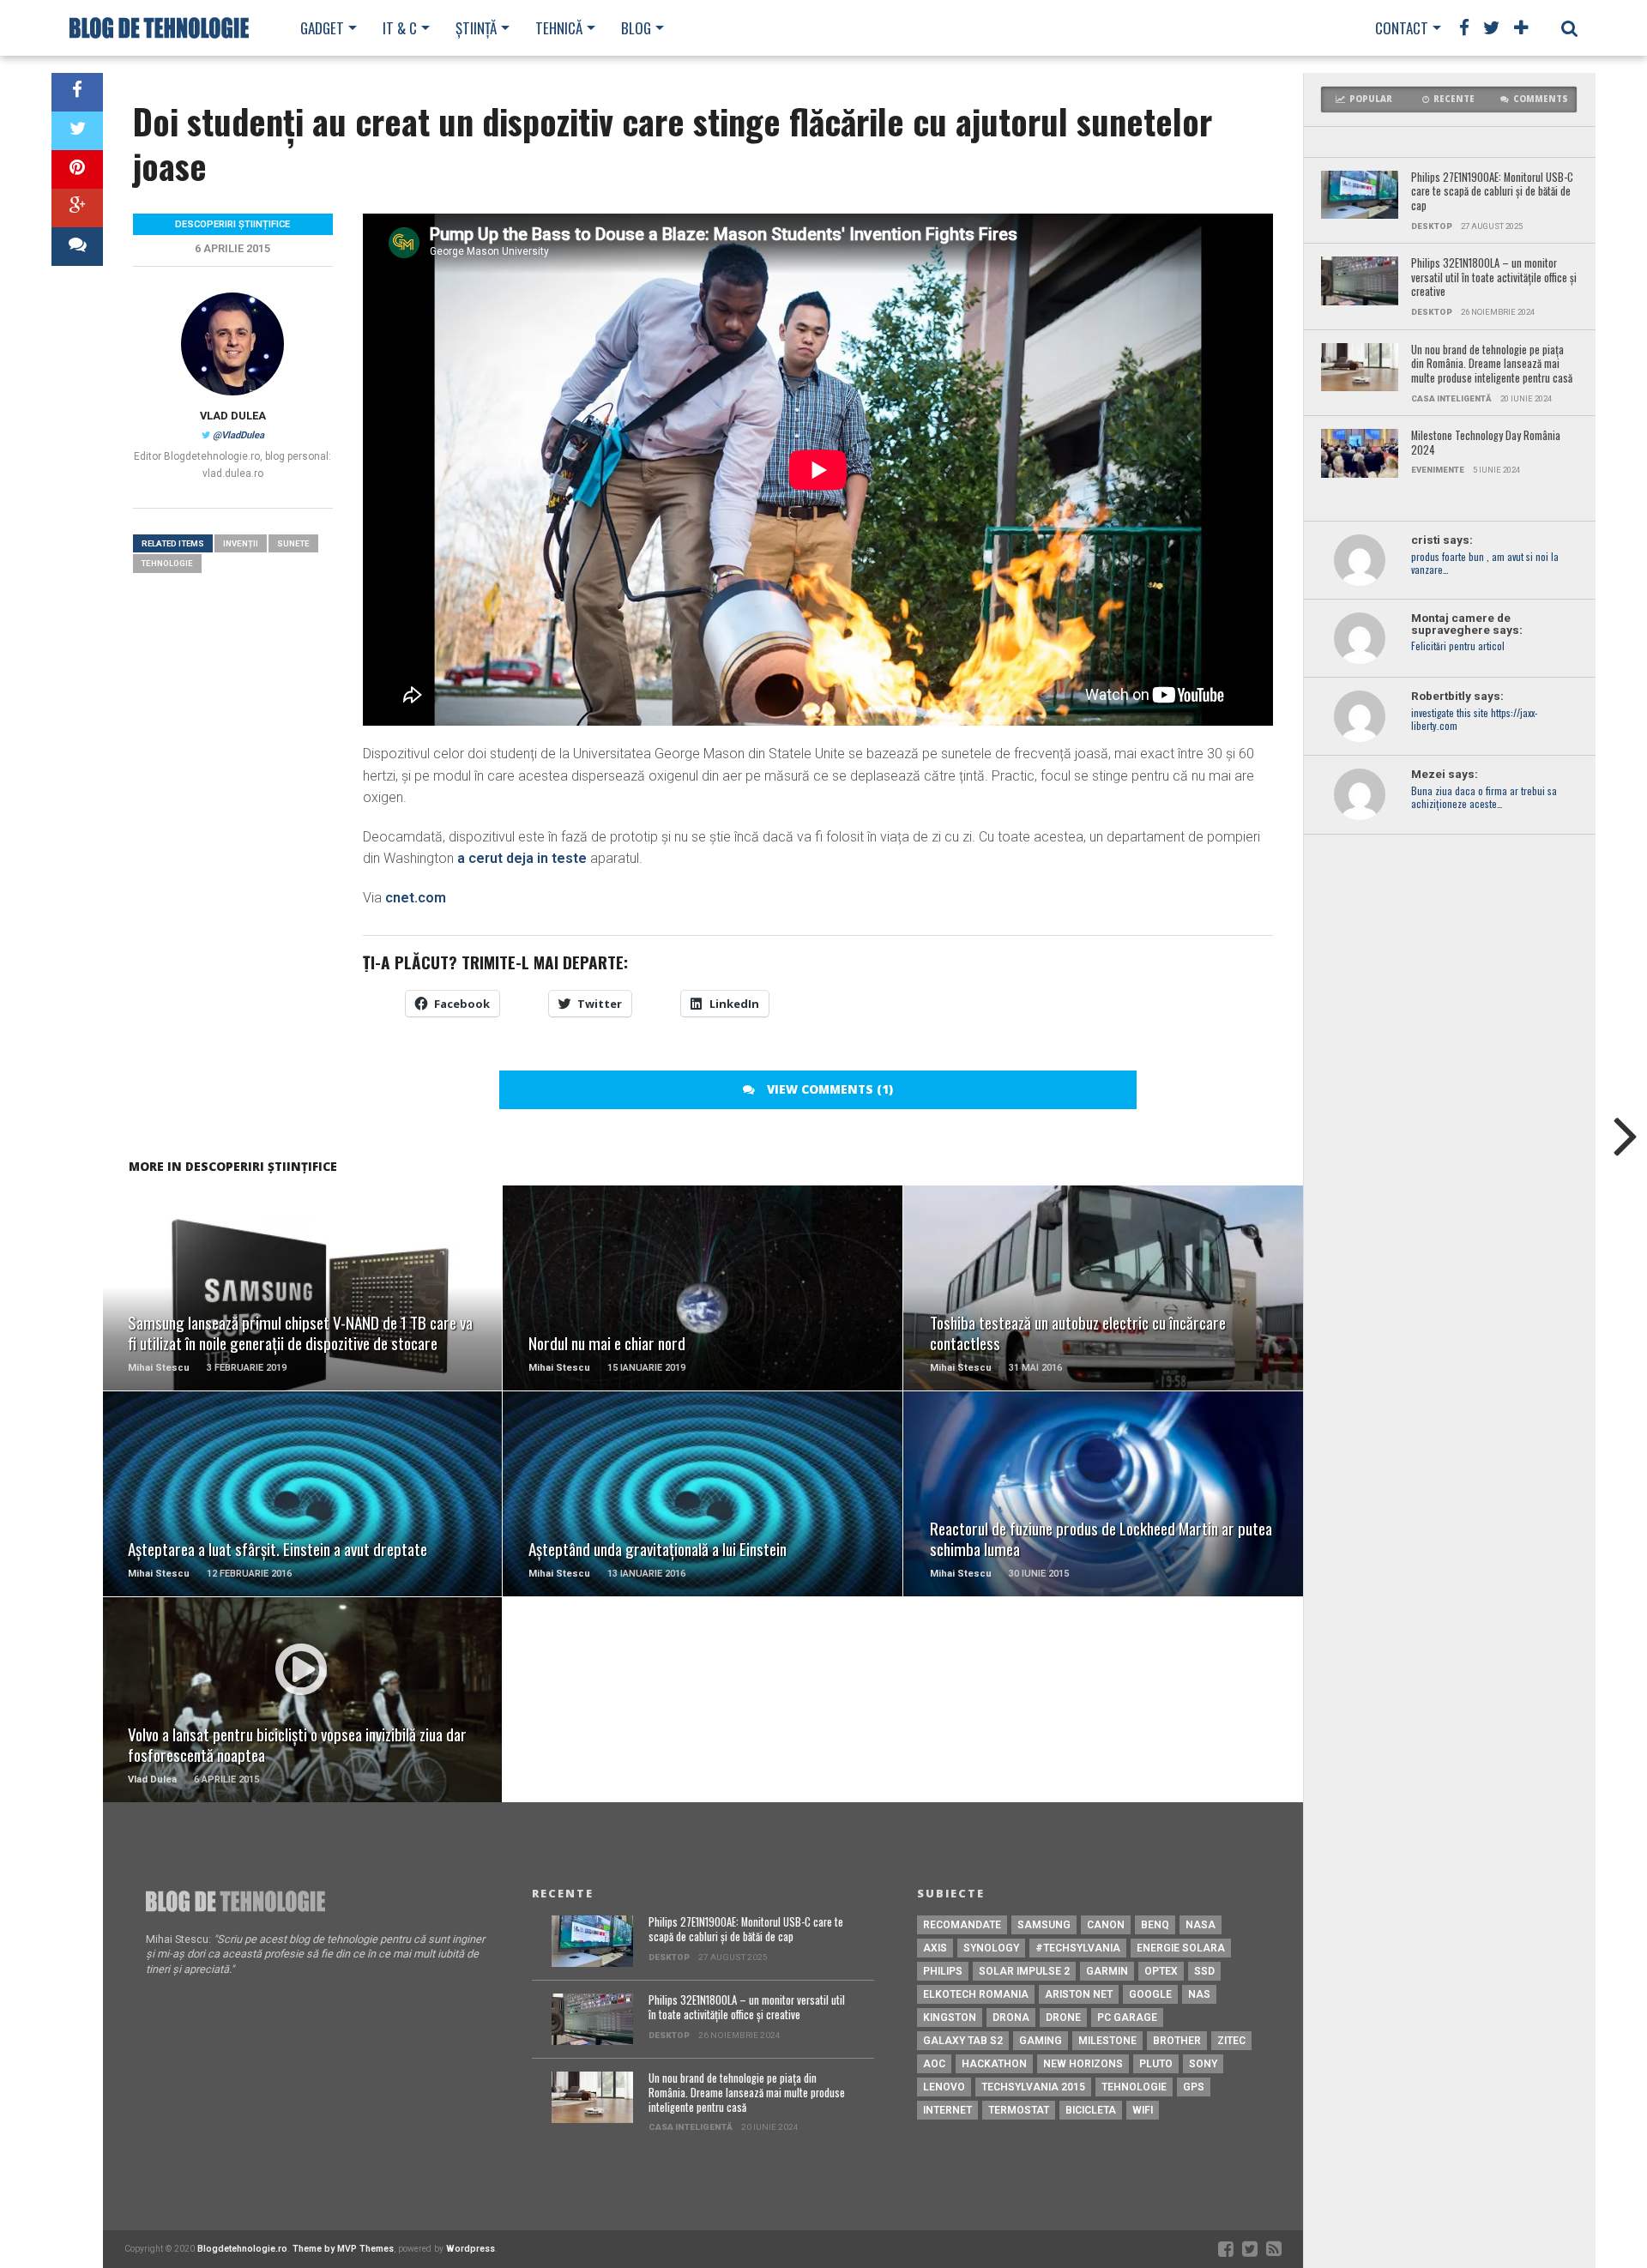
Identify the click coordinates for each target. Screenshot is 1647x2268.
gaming (1041, 2041)
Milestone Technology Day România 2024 (1486, 443)
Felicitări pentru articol (1458, 646)
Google (1150, 1994)
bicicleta (1091, 2110)
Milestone (1107, 2041)
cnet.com (416, 898)
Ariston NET (1079, 1994)
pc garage (1127, 2018)
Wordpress (471, 2249)
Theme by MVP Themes (343, 2249)
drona (1011, 2018)
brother (1177, 2041)
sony (1203, 2064)
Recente (1454, 99)
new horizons (1083, 2064)
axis (935, 1948)
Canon (1106, 1925)
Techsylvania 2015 (1033, 2087)
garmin (1107, 1971)
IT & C (400, 28)
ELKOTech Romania (976, 1994)
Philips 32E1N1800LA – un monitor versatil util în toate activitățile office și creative (1494, 278)
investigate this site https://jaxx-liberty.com (1474, 720)
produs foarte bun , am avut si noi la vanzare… (1485, 564)
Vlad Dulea (233, 416)
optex (1161, 1971)
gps (1194, 2087)
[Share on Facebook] (77, 92)
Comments (1541, 99)
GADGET (322, 28)
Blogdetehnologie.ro (242, 2249)
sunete (293, 543)
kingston (950, 2018)
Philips (943, 1971)
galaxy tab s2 (963, 2041)
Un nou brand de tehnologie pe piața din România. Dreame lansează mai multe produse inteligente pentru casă (1492, 365)
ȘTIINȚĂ (476, 28)
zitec (1231, 2041)
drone (1063, 2018)
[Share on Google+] (77, 208)
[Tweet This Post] (77, 131)
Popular (1371, 99)
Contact (1402, 28)
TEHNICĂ (559, 28)
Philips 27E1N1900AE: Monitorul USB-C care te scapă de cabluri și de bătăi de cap (1492, 192)
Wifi (1143, 2110)
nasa (1201, 1925)
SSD (1204, 1971)
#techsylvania (1078, 1948)
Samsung (1044, 1925)
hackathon (994, 2064)
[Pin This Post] (77, 169)
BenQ (1155, 1925)
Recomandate (962, 1925)
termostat (1019, 2110)
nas (1199, 1994)
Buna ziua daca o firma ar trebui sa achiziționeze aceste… (1484, 798)
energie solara (1181, 1948)
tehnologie (167, 563)
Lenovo (944, 2087)
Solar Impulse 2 (1024, 1971)
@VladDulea (238, 435)
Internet (947, 2110)
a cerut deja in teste (522, 858)
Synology (991, 1948)
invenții (241, 543)
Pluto (1156, 2064)
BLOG (636, 28)
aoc (934, 2064)
